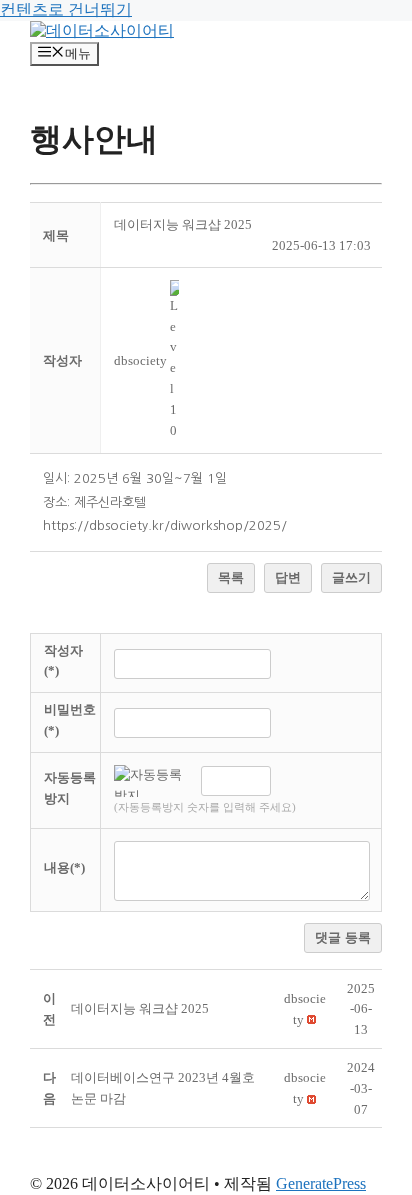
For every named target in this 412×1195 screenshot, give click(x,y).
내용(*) (64, 867)
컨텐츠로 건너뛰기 (66, 9)
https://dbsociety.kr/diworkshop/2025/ (165, 525)
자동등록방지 (70, 788)
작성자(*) (63, 661)
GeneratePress (321, 1183)
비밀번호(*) (70, 720)
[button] (140, 360)
